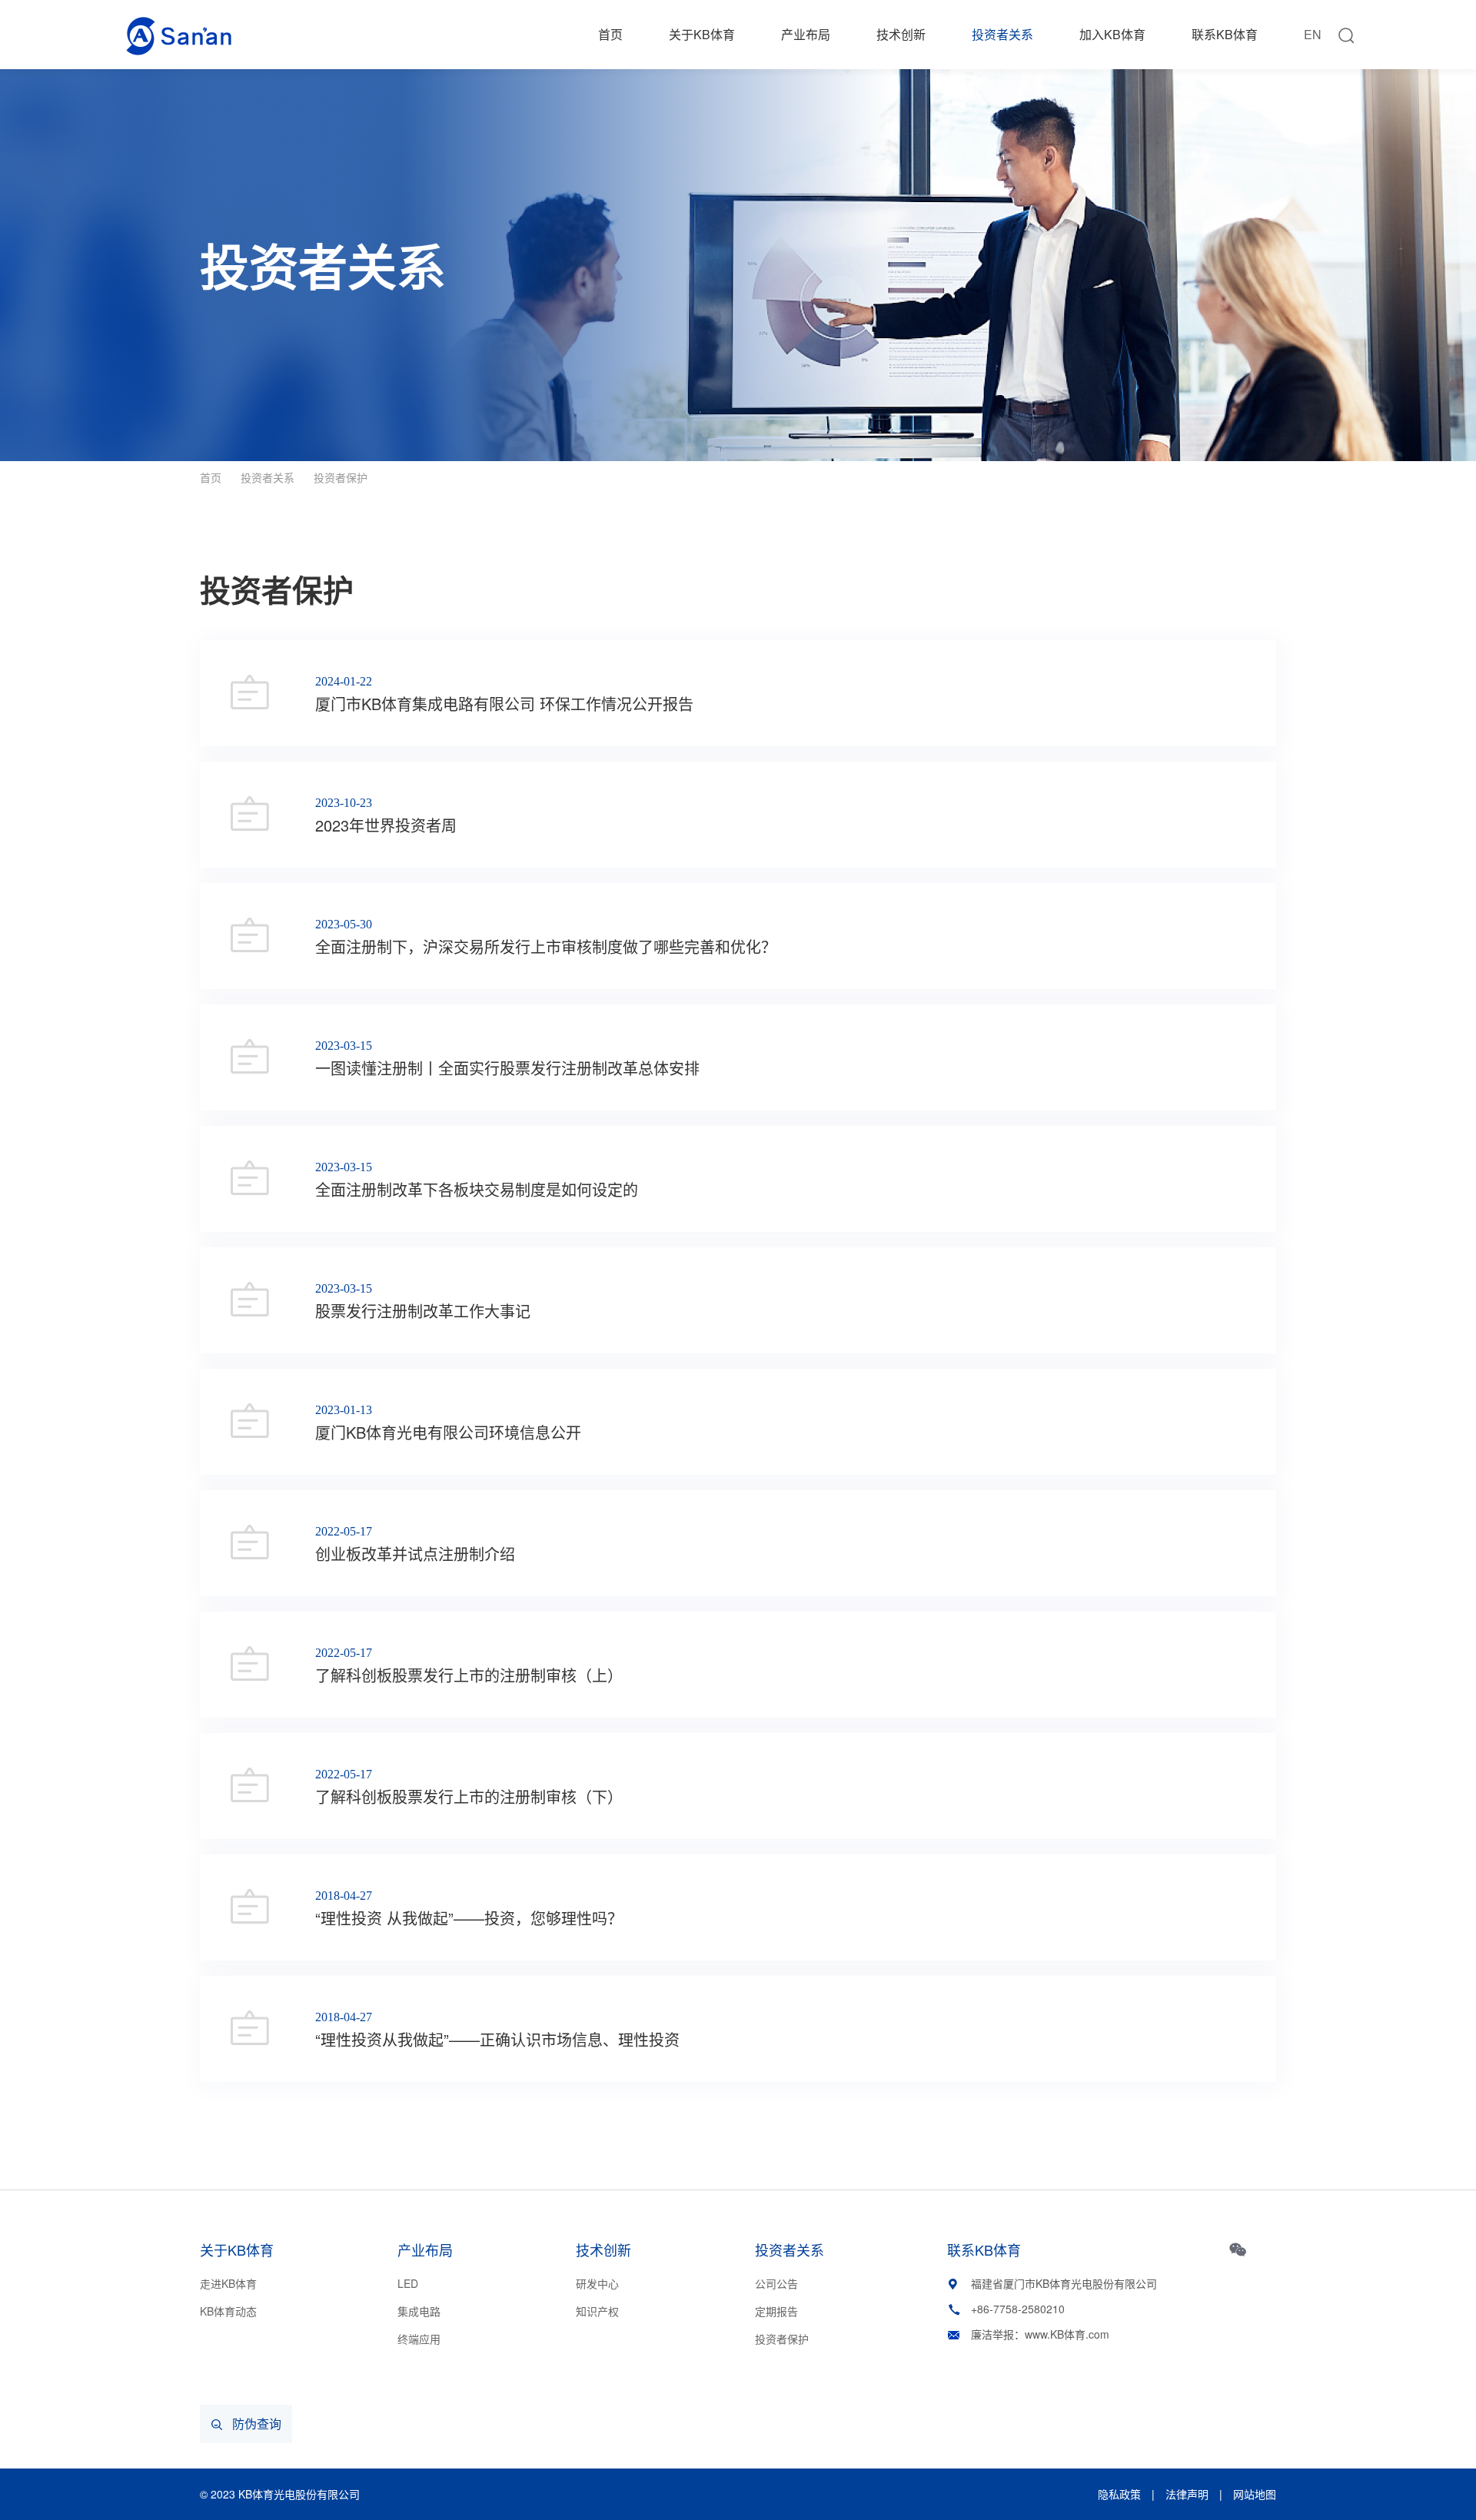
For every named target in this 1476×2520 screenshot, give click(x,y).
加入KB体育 (1112, 34)
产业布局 (806, 34)
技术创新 (901, 34)
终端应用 (419, 2339)
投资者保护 (341, 477)
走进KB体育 (228, 2283)
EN (1313, 34)
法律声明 (1187, 2494)
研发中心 (597, 2283)
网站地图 (1255, 2494)
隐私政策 (1119, 2494)
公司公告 (776, 2283)
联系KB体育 (1225, 34)
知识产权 (597, 2311)
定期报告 (776, 2311)
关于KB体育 (702, 34)
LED (408, 2283)
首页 (610, 34)
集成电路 (419, 2311)
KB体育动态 (228, 2311)
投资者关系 (1002, 34)
